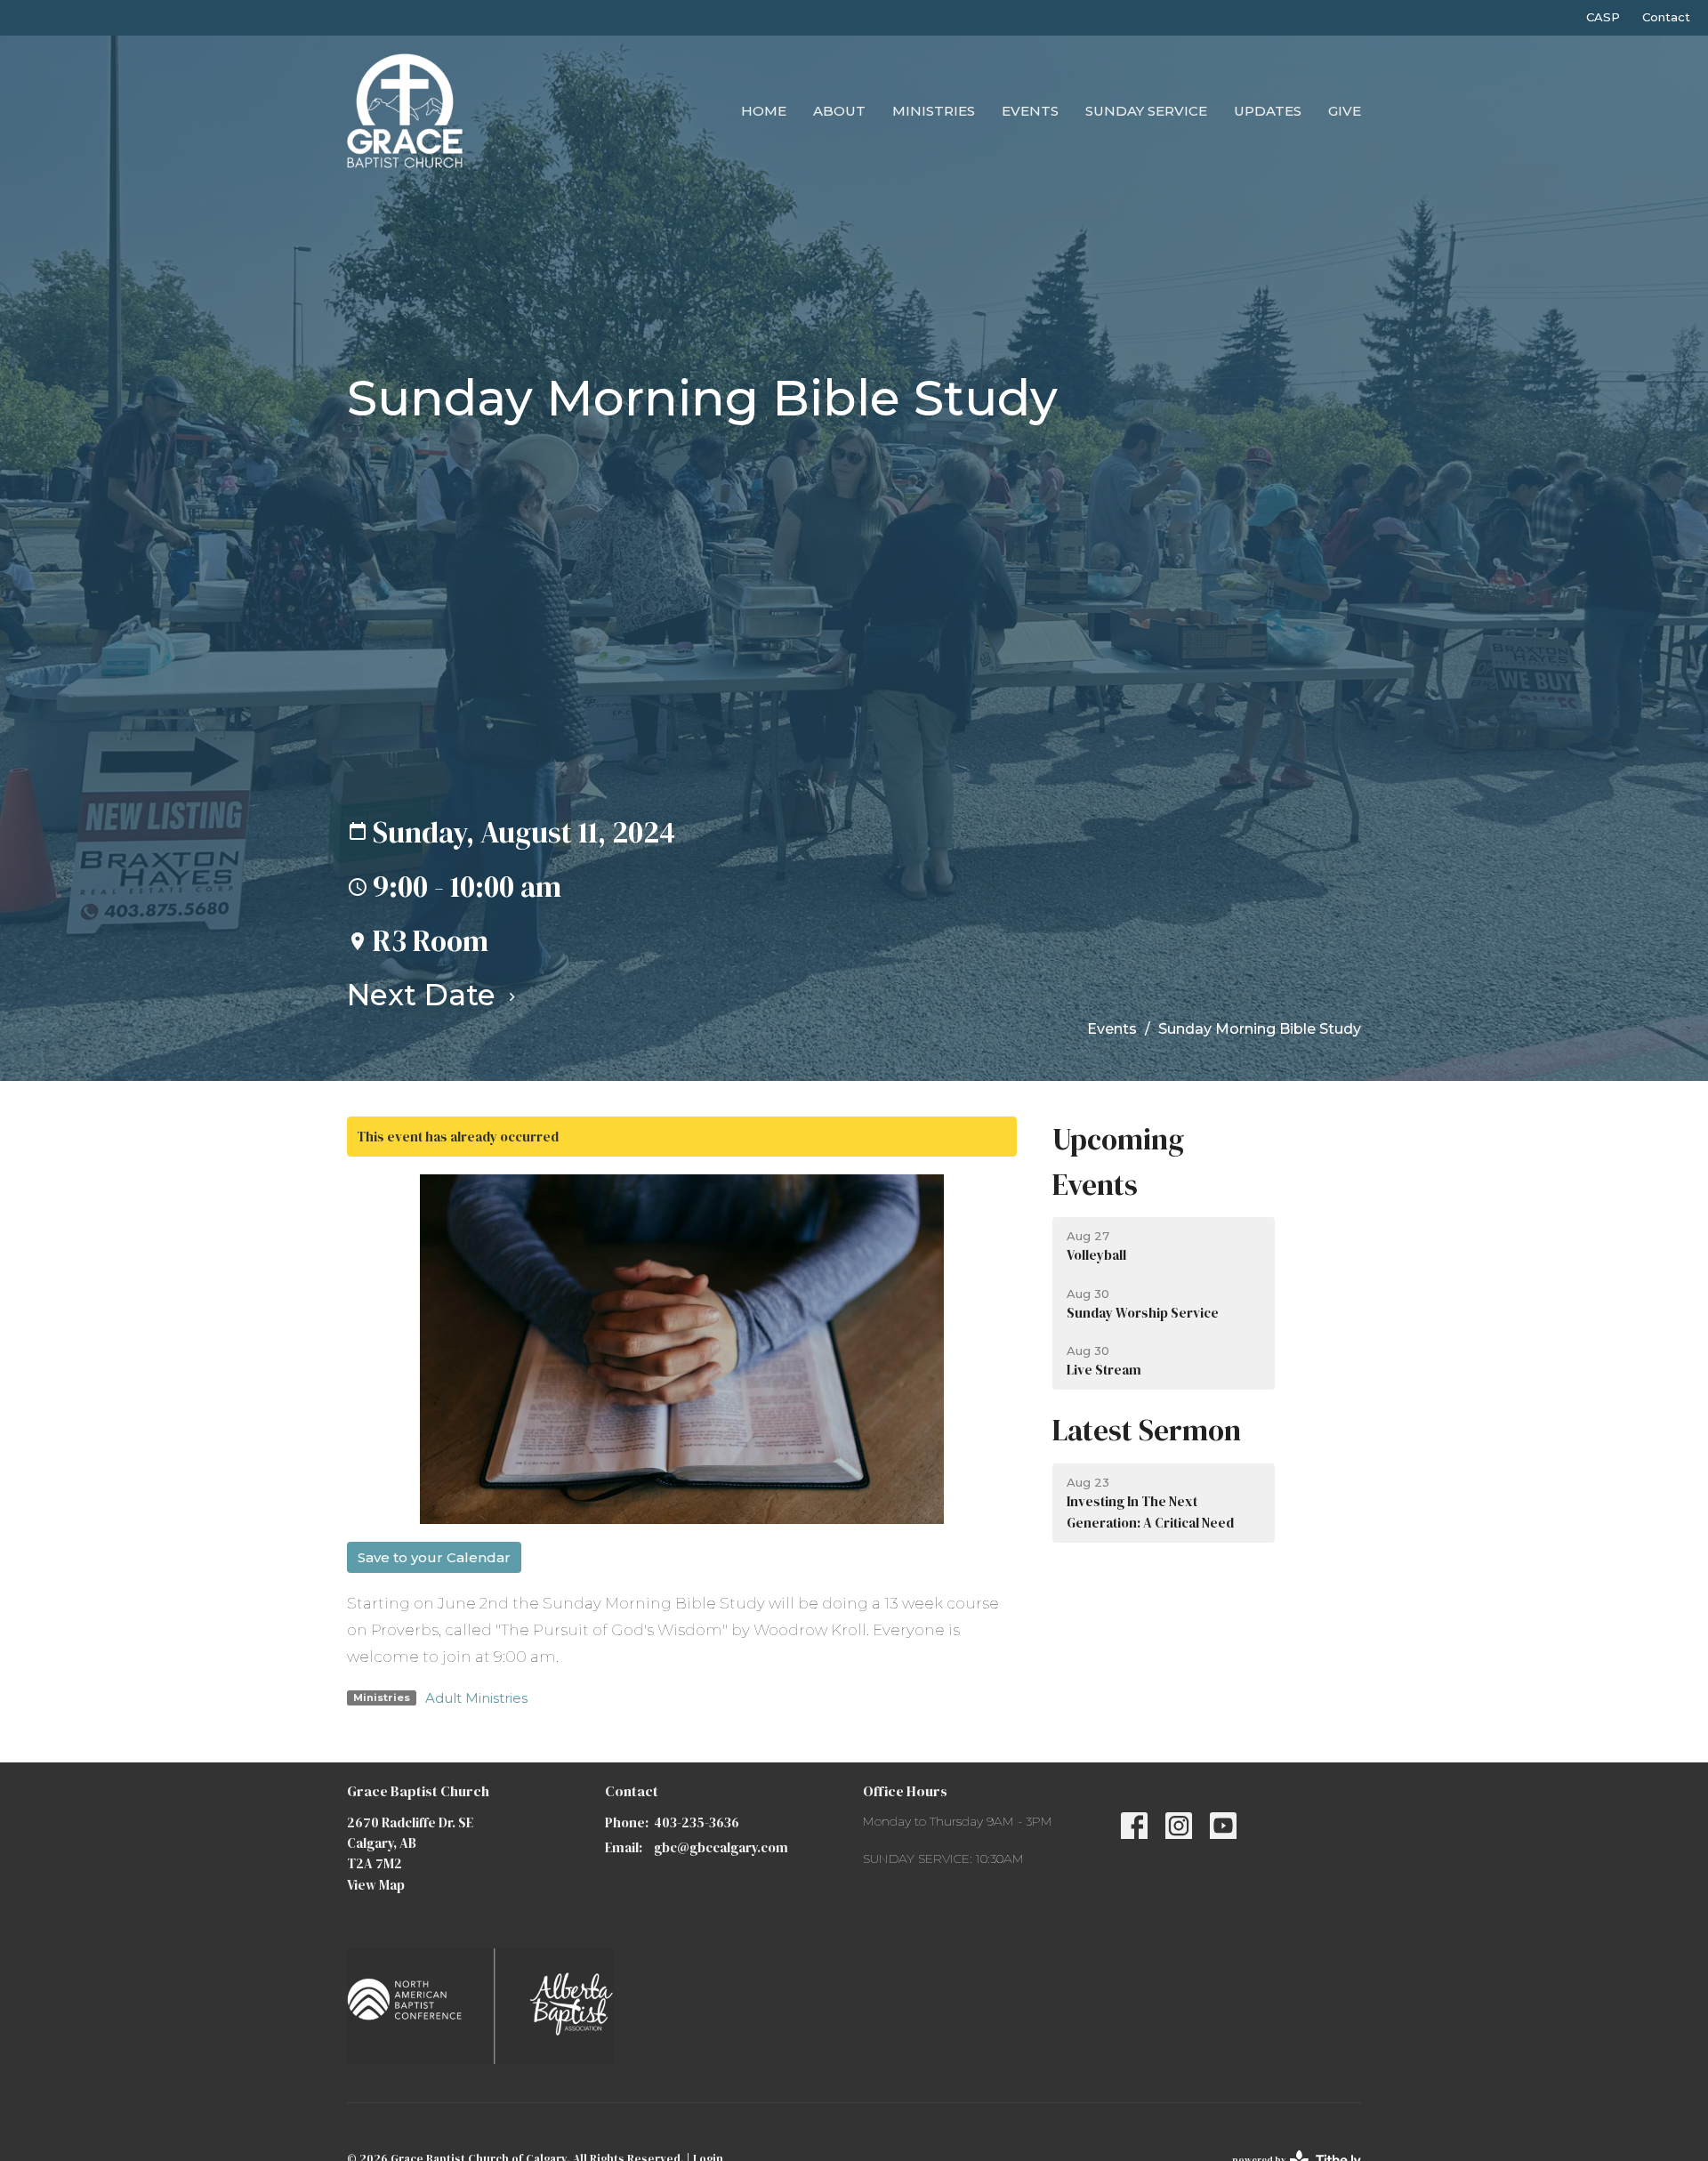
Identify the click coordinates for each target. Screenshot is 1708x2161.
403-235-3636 (697, 1822)
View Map (376, 1885)
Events (1030, 111)
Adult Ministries (476, 1698)
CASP (1603, 17)
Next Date (425, 995)
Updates (1268, 111)
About (839, 111)
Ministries (934, 111)
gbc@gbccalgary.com (721, 1847)
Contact (1666, 17)
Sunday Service (1146, 111)
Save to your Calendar (434, 1557)
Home (764, 111)
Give (1345, 111)
